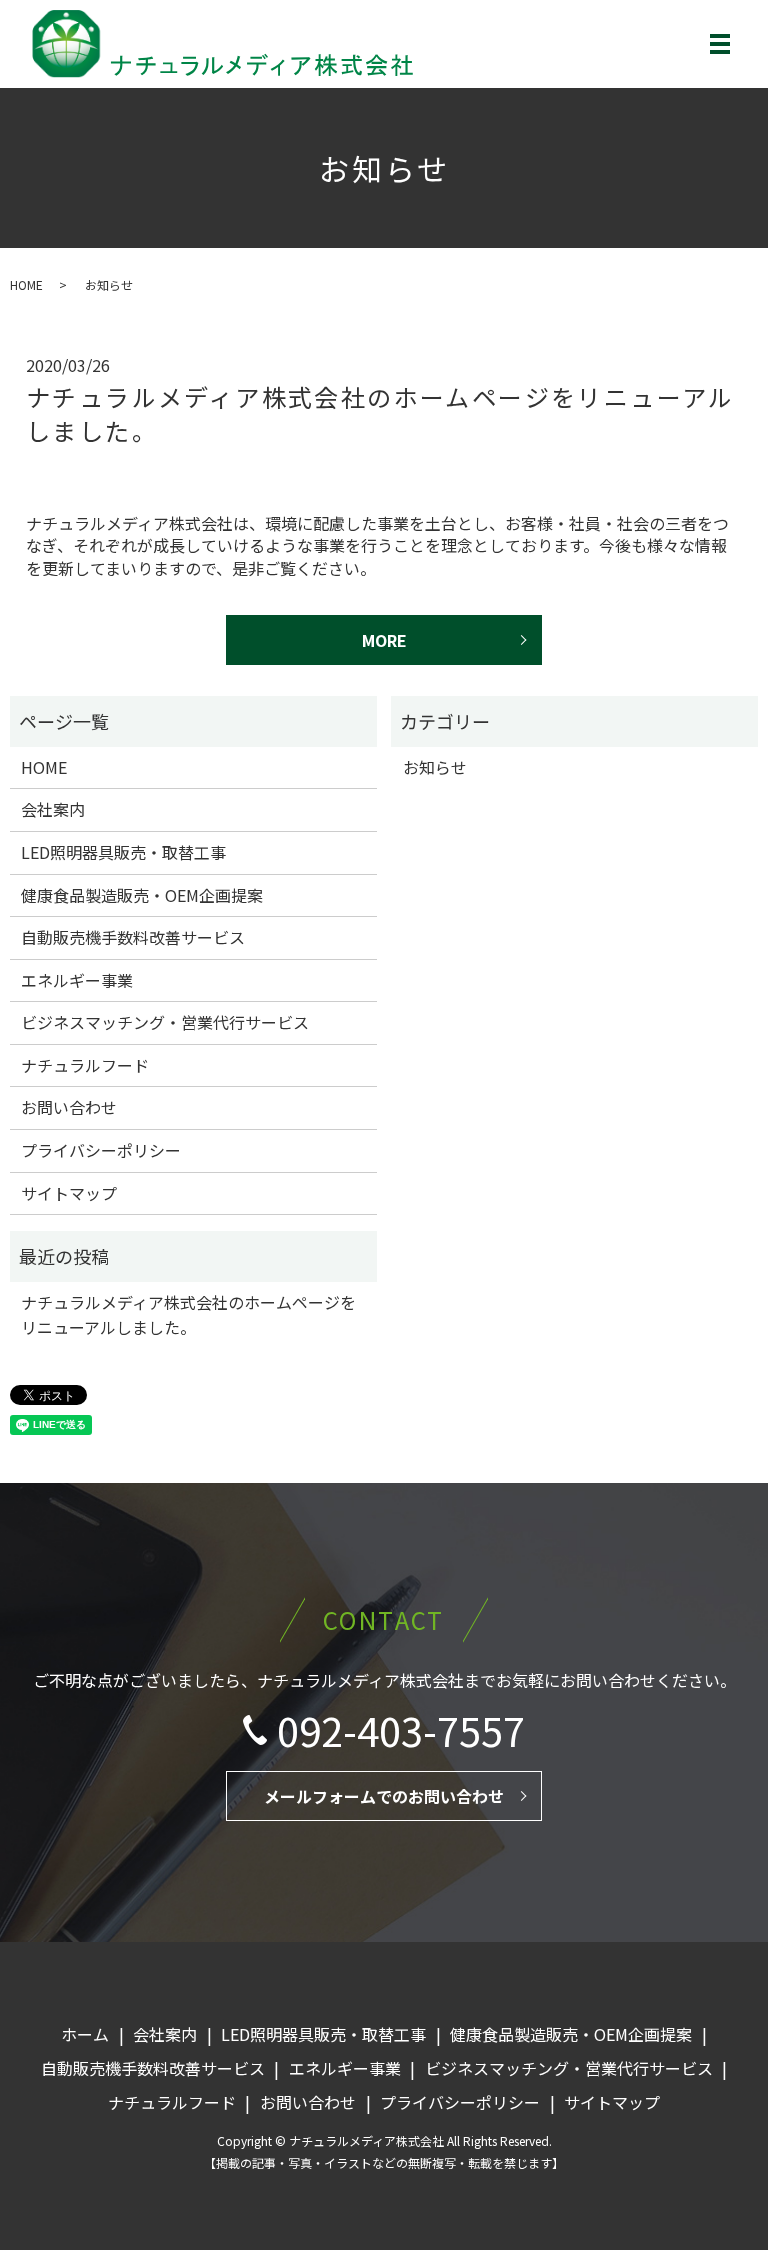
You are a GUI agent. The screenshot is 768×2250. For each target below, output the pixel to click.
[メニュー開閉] (720, 44)
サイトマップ (69, 1193)
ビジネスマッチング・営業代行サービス (165, 1022)
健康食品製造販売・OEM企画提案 (142, 895)
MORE (384, 640)
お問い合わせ (69, 1107)
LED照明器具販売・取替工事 (123, 852)
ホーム (85, 2034)
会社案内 (53, 809)
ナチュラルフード (85, 1065)
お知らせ (435, 767)
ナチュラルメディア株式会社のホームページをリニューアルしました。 (380, 413)
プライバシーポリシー (101, 1150)
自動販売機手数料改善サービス (133, 937)
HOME (26, 284)
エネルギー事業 (77, 980)
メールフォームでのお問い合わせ (384, 1796)
